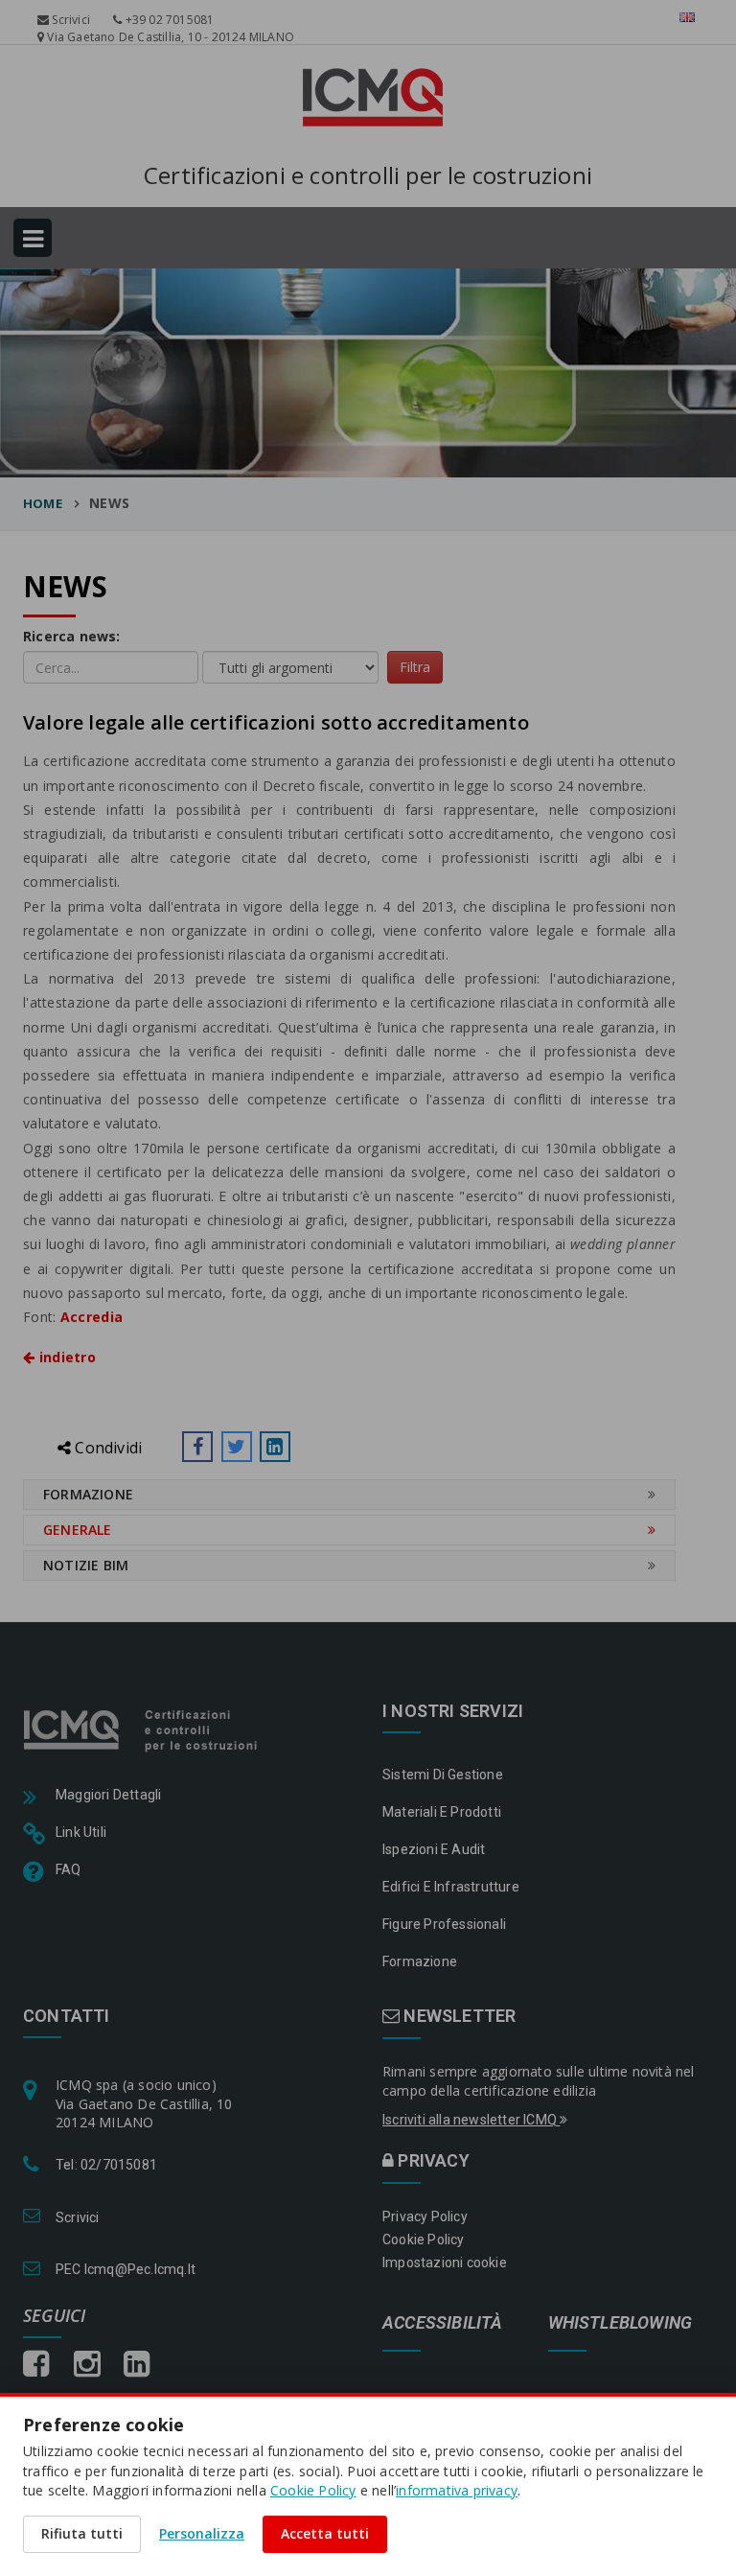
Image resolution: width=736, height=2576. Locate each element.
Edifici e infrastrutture (451, 1887)
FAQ (69, 1869)
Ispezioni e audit (434, 1849)
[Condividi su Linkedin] (275, 1447)
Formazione (88, 1494)
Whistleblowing (621, 2323)
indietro (65, 1357)
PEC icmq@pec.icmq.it (126, 2269)
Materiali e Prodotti (442, 1812)
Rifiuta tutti (82, 2533)
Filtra (415, 667)
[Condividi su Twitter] (237, 1447)
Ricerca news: (72, 636)
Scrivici (69, 20)
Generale (78, 1530)
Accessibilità (443, 2323)
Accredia (92, 1317)
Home (43, 503)
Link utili (81, 1832)
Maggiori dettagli (108, 1795)
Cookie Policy (424, 2239)
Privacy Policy (425, 2216)
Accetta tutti (325, 2533)
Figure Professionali (444, 1924)
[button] (197, 1447)
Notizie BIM (86, 1565)
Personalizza (202, 2533)
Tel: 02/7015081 (106, 2165)
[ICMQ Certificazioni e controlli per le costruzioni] (142, 1729)
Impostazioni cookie (445, 2263)
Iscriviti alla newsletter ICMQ (471, 2120)
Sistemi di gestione (443, 1775)
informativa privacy (457, 2490)
